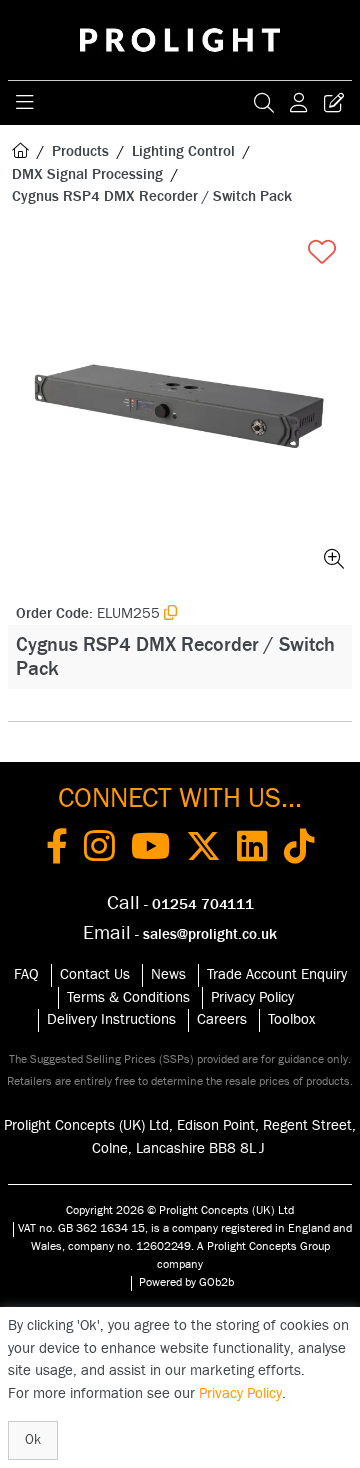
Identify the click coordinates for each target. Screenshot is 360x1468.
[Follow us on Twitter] (203, 850)
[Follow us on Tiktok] (299, 850)
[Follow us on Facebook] (57, 850)
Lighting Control (183, 151)
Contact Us (95, 974)
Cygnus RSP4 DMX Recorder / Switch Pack (152, 196)
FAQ (26, 974)
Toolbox (291, 1019)
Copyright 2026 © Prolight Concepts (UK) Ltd (180, 1210)
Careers (222, 1019)
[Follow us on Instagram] (99, 850)
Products (80, 151)
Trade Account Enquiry (277, 974)
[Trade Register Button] (334, 103)
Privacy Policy (252, 997)
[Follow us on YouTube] (150, 850)
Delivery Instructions (111, 1019)
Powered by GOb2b (186, 1282)
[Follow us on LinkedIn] (252, 850)
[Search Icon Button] (264, 103)
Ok (33, 1440)
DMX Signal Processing (87, 174)
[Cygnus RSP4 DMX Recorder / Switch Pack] (180, 405)
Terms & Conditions (128, 997)
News (168, 974)
